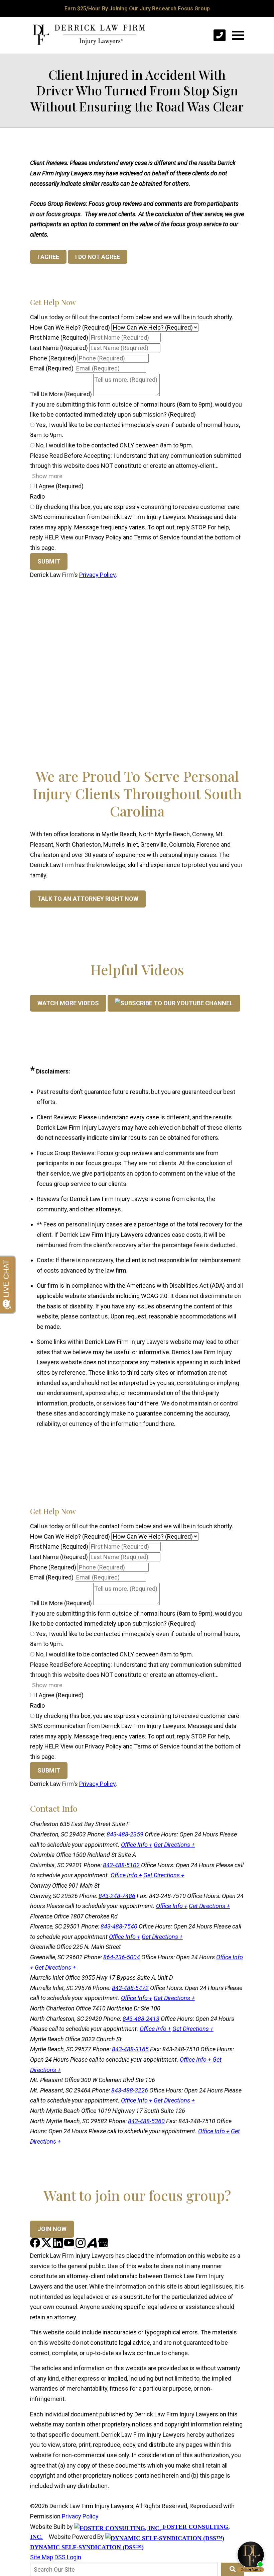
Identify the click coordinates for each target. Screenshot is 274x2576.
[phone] (220, 35)
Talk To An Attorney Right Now (88, 899)
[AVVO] (93, 2246)
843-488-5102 (121, 1865)
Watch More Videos (68, 1003)
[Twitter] (47, 2246)
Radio (37, 496)
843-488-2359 (125, 1834)
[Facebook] (36, 2246)
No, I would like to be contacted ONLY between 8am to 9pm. (114, 445)
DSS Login (68, 2557)
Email (52, 368)
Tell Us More (61, 394)
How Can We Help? (70, 327)
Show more (47, 476)
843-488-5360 (146, 2121)
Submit (49, 561)
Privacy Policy (97, 575)
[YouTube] (70, 2246)
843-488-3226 (130, 2090)
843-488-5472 (130, 1988)
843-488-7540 (119, 1926)
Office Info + (137, 1845)
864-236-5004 (122, 1957)
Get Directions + (174, 1845)
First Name (59, 337)
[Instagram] (81, 2246)
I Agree (59, 486)
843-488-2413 (141, 2019)
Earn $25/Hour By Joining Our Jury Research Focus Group (137, 9)
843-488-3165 (130, 2049)
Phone (53, 358)
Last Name (59, 348)
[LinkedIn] (58, 2246)
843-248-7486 (117, 1896)
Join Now (52, 2229)
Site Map (42, 2557)
